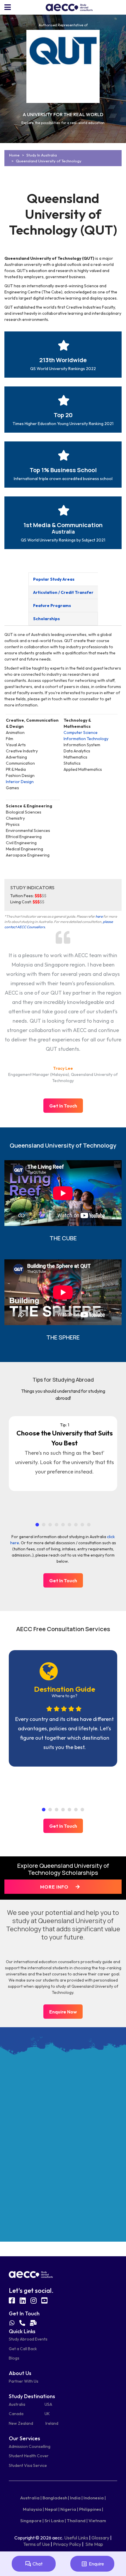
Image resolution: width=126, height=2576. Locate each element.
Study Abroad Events (28, 2339)
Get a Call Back (23, 2349)
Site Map (94, 2544)
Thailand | (77, 2521)
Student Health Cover (29, 2456)
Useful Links (76, 2538)
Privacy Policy (67, 2544)
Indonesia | (95, 2498)
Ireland (52, 2423)
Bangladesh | (56, 2498)
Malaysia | (33, 2509)
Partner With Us (24, 2381)
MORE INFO (55, 1887)
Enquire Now (63, 2012)
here (99, 916)
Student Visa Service (28, 2465)
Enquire (96, 2564)
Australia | (31, 2498)
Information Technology (86, 739)
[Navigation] (8, 7)
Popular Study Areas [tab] (54, 579)
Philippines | (91, 2509)
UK (47, 2414)
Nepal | (52, 2509)
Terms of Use (36, 2544)
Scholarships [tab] (46, 619)
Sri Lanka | (55, 2521)
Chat (38, 2564)
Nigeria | (69, 2509)
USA (48, 2404)
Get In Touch (63, 1106)
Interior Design (20, 782)
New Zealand (21, 2423)
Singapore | (32, 2521)
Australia (17, 2404)
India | (76, 2498)
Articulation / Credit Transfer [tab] (63, 592)
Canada (16, 2414)
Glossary (100, 2538)
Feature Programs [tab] (52, 606)
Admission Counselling (30, 2446)
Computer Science (81, 732)
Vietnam (97, 2521)
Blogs (14, 2358)
